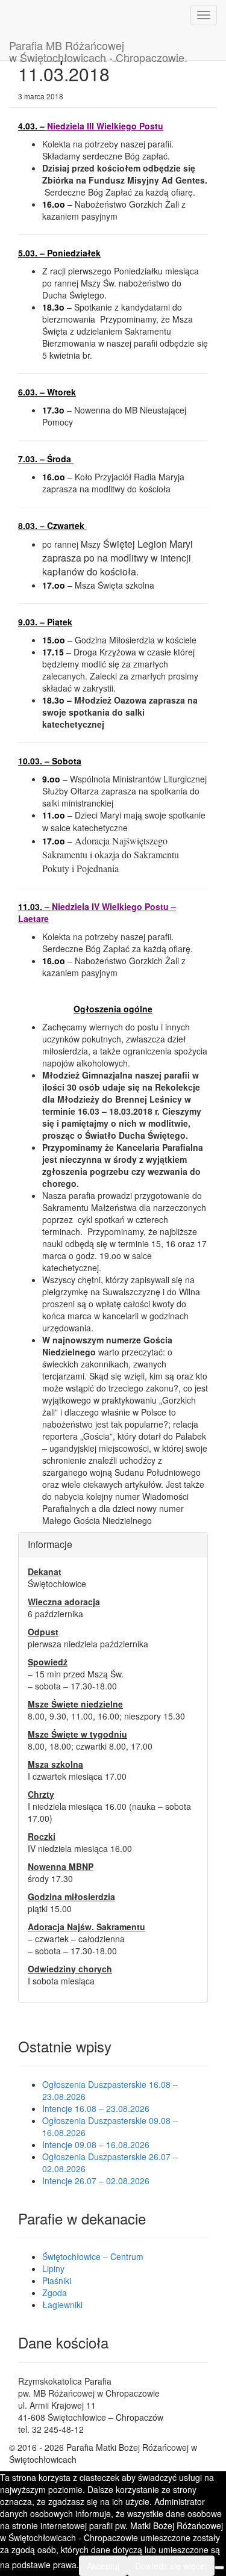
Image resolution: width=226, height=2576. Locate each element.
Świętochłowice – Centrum (93, 2256)
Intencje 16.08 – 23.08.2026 (96, 2108)
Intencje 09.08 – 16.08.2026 (96, 2144)
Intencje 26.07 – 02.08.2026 (96, 2181)
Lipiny (53, 2268)
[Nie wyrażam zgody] (219, 2568)
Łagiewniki (62, 2305)
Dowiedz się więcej (171, 2566)
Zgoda (55, 2293)
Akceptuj (103, 2566)
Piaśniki (57, 2280)
